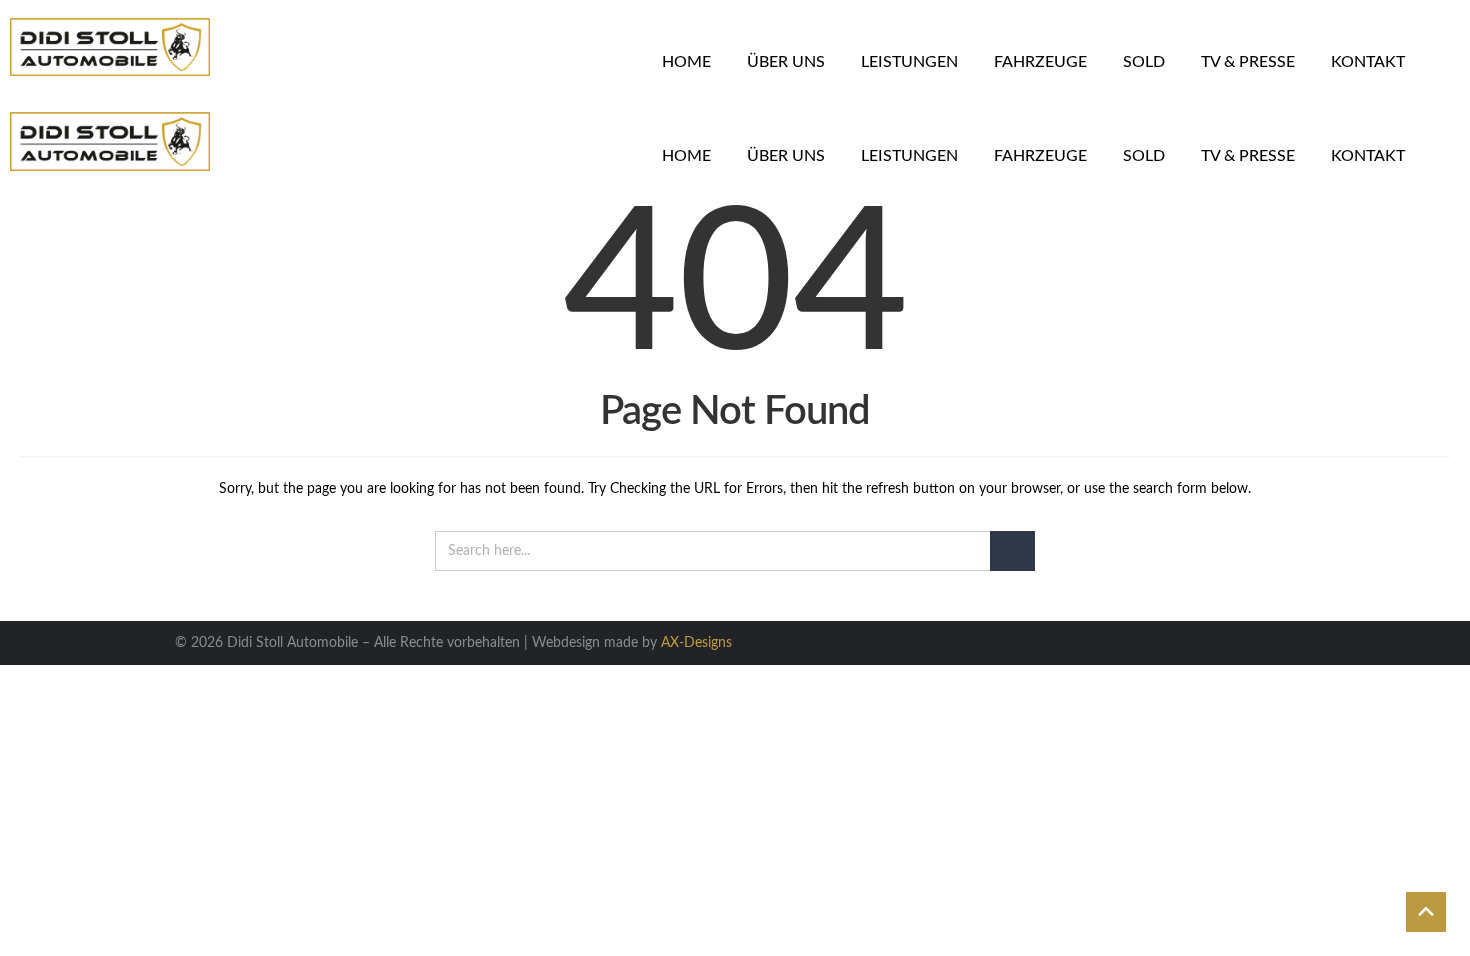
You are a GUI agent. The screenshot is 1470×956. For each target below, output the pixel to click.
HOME (686, 62)
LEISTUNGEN (909, 62)
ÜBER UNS (786, 62)
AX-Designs (696, 643)
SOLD (1144, 62)
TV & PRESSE (1248, 62)
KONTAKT (1368, 62)
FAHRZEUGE (1040, 62)
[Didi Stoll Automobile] (110, 47)
